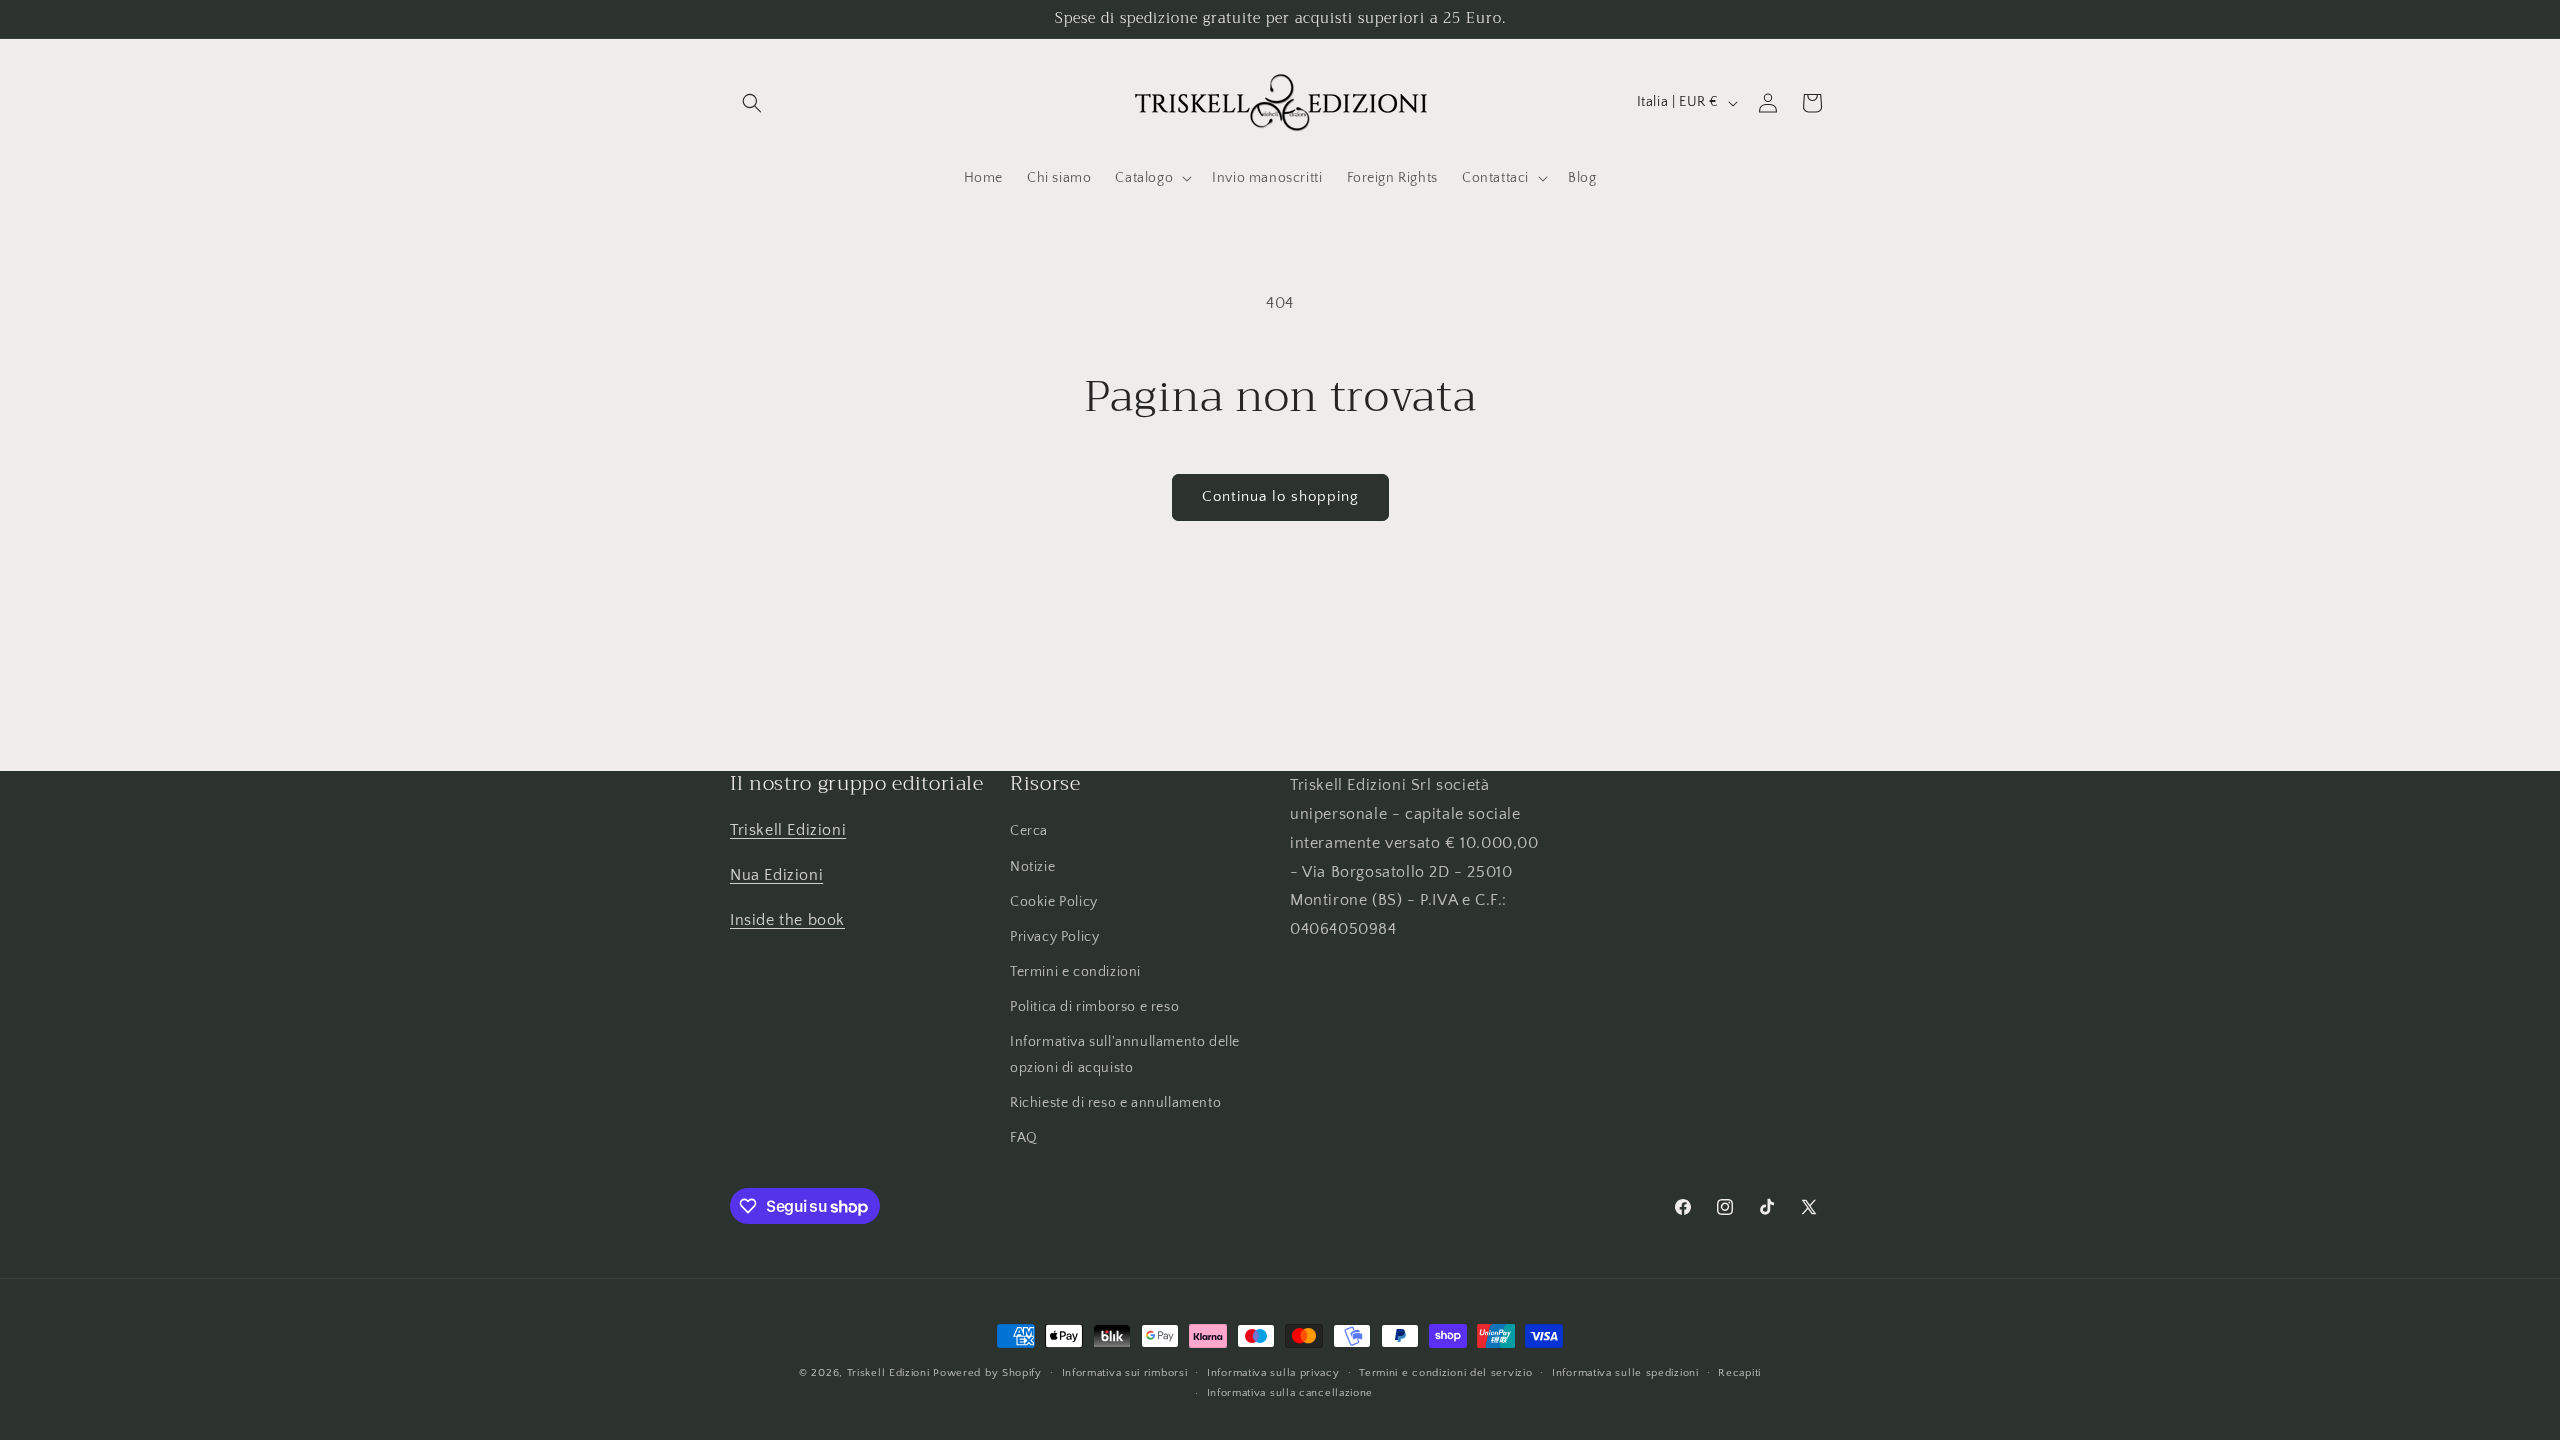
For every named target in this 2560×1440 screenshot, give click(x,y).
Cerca (1029, 831)
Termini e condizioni (1075, 972)
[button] (752, 103)
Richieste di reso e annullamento (1115, 1103)
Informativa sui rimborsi (1125, 1373)
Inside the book (787, 920)
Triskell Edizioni (788, 830)
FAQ (1024, 1138)
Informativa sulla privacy (1273, 1373)
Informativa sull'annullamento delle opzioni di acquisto (1125, 1054)
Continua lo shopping (1280, 496)
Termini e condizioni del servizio (1445, 1373)
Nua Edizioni (776, 875)
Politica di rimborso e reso (1094, 1007)
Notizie (1032, 867)
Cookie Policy (1054, 902)
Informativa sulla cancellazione (1290, 1393)
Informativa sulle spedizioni (1625, 1373)
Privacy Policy (1054, 937)
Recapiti (1739, 1373)
